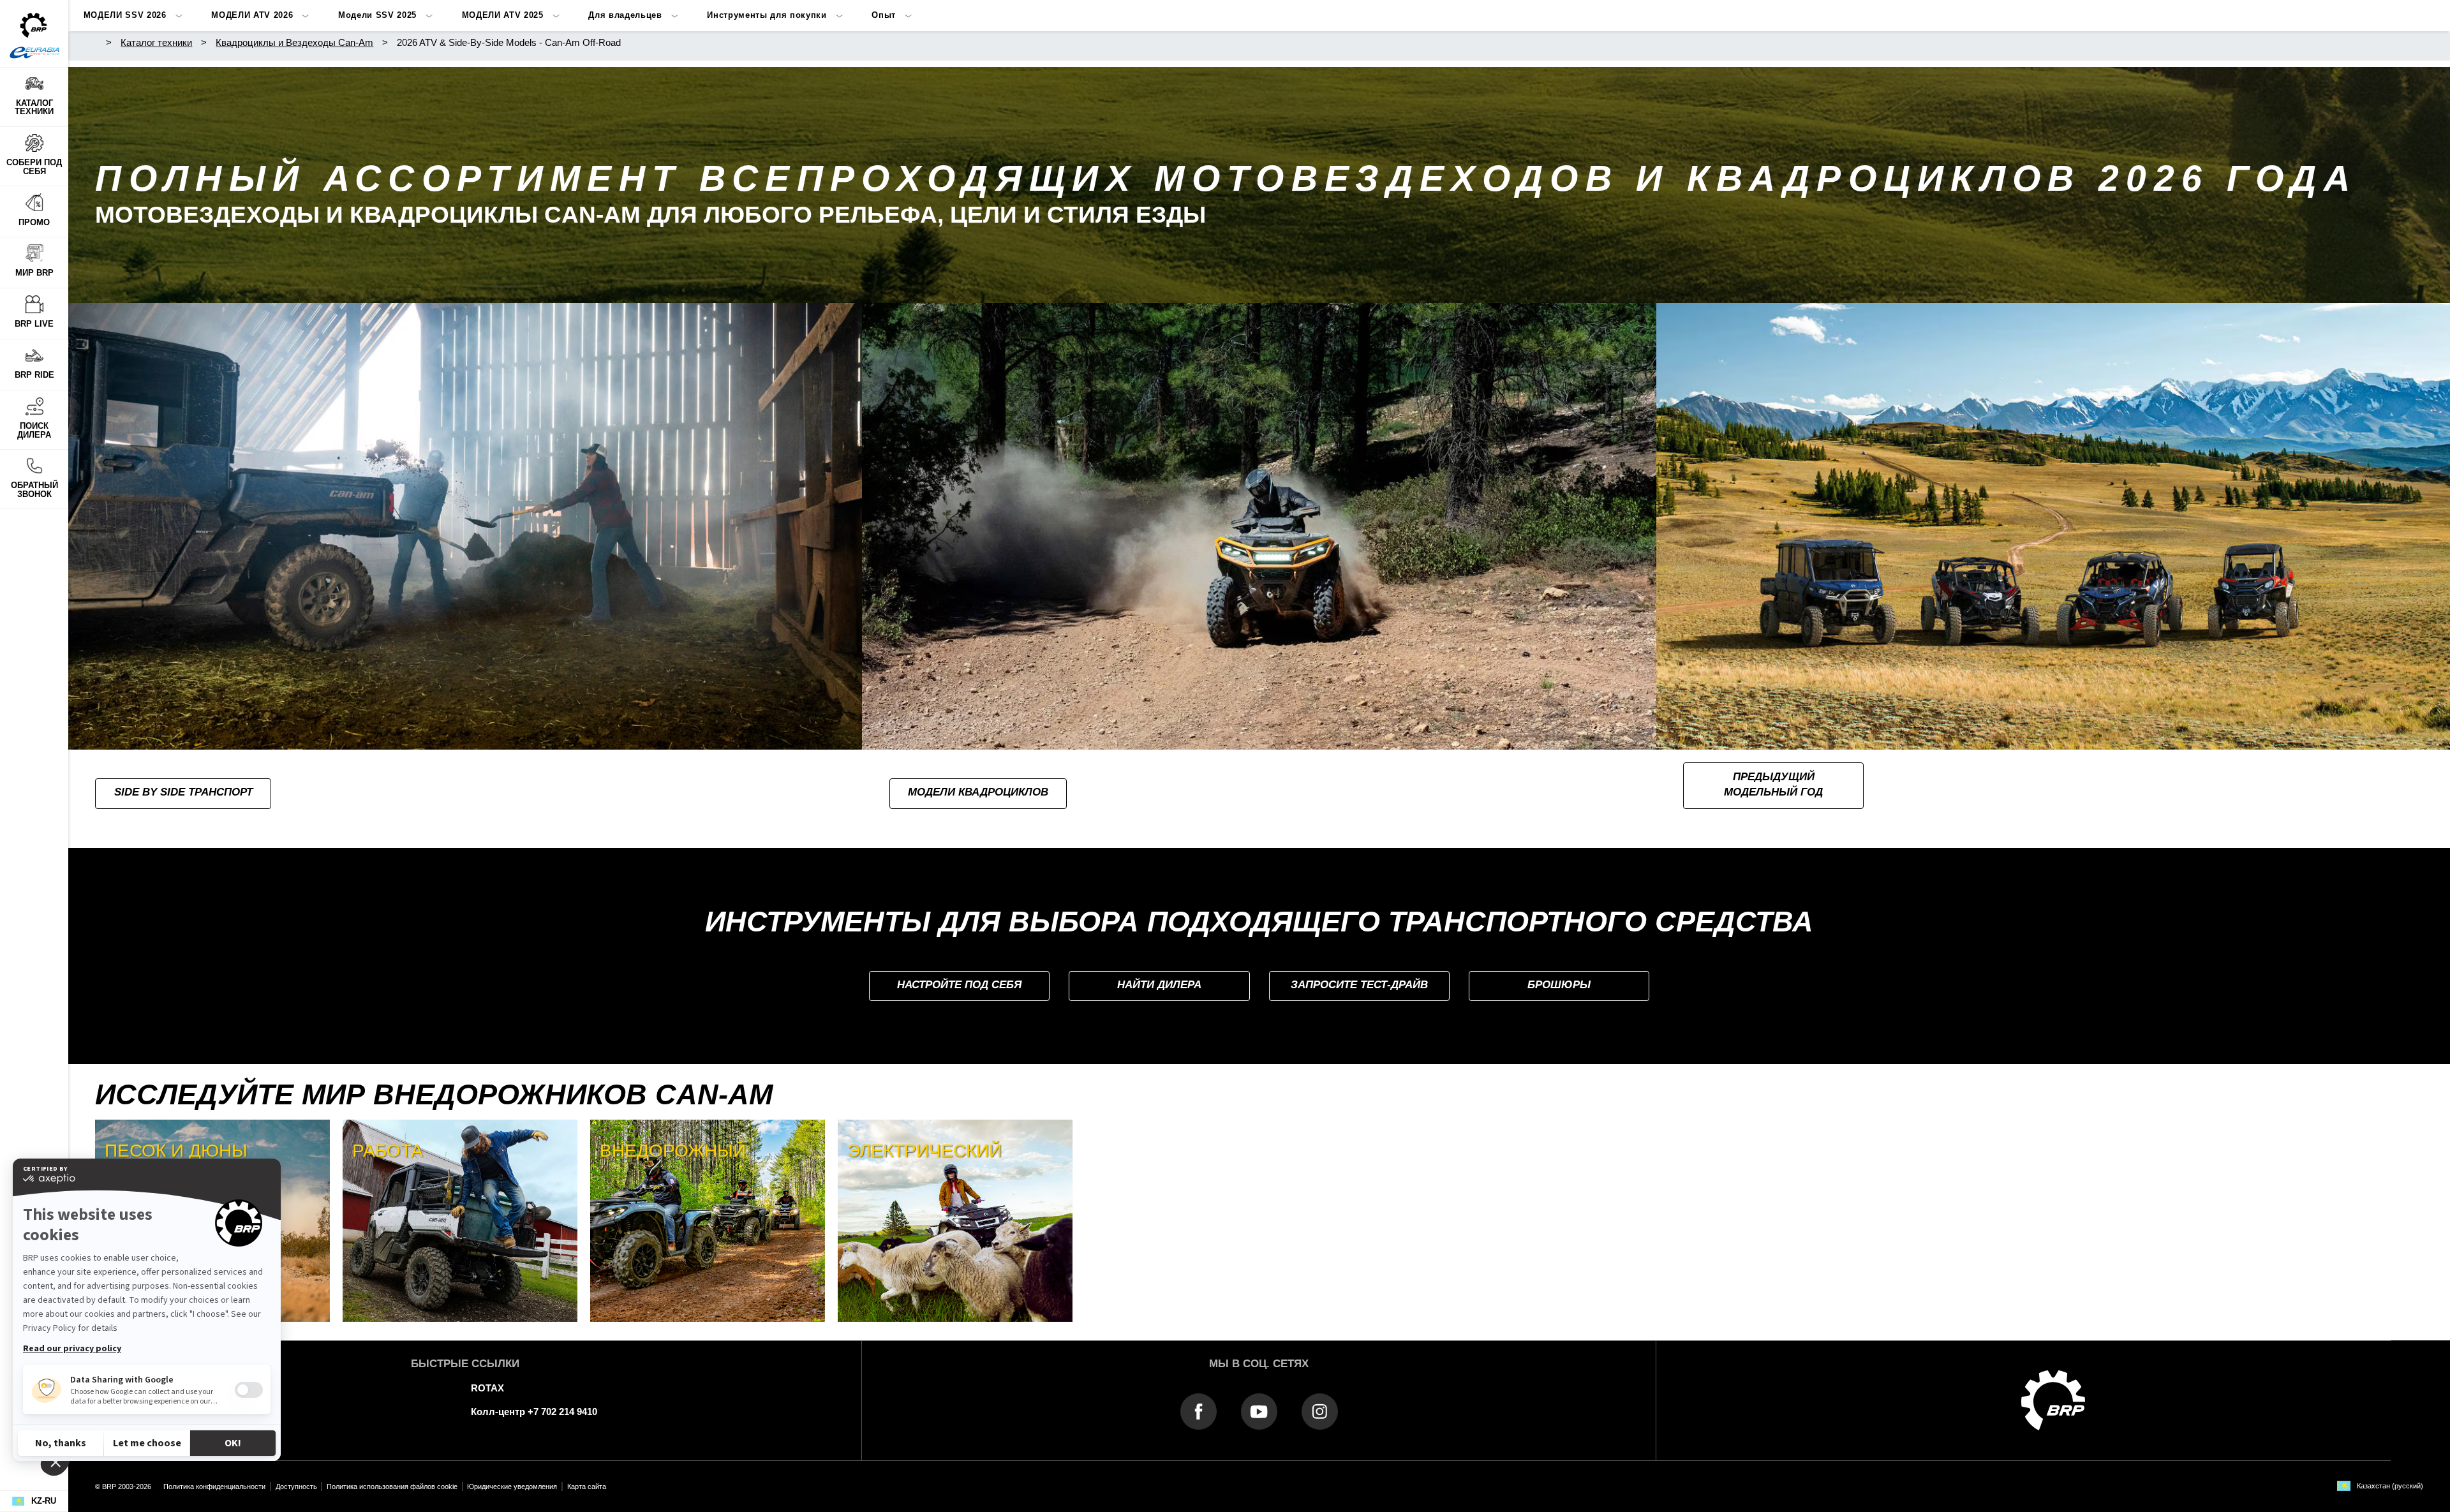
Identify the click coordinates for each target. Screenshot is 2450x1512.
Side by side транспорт (183, 792)
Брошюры (1559, 985)
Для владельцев (625, 15)
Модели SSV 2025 (377, 15)
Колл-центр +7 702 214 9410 (534, 1412)
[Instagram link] (1320, 1411)
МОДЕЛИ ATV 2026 (252, 15)
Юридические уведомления (512, 1486)
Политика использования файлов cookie (392, 1486)
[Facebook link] (1199, 1411)
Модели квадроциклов (978, 792)
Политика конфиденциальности (214, 1486)
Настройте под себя (959, 985)
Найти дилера (1159, 985)
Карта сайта (587, 1486)
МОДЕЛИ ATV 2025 (503, 15)
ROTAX (487, 1388)
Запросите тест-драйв (1359, 985)
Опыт (884, 15)
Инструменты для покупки (767, 15)
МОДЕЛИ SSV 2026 (125, 15)
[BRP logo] (2053, 1399)
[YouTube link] (1259, 1411)
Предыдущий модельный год (1773, 785)
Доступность (296, 1486)
